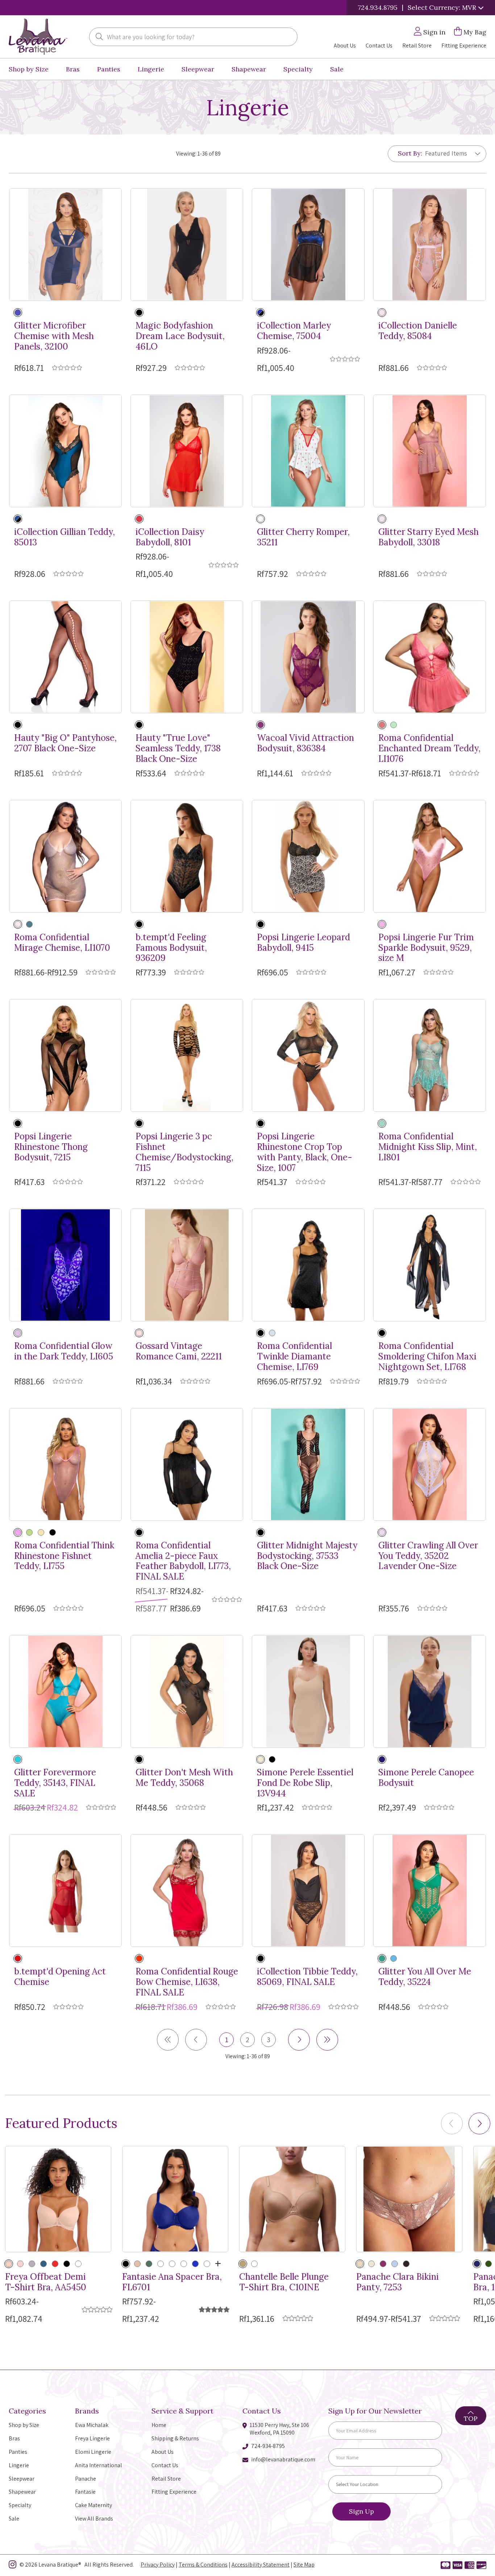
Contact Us (379, 46)
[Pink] (382, 313)
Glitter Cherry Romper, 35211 (303, 537)
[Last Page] (327, 2040)
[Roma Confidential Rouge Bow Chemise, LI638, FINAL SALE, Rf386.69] (187, 1890)
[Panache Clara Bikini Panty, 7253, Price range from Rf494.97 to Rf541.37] (409, 2199)
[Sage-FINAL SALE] (184, 2264)
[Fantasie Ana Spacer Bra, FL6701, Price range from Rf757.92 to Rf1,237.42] (175, 2199)
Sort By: (410, 153)
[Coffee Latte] (243, 2264)
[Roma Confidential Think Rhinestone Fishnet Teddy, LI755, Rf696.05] (65, 1464)
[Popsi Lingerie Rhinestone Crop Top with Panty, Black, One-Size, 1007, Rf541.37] (308, 1055)
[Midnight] (382, 1759)
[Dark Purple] (261, 725)
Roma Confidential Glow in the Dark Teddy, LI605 (64, 1351)
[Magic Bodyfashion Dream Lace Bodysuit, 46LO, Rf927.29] (187, 245)
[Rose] (254, 2264)
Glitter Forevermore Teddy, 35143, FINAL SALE (55, 1783)
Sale (337, 69)
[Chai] (371, 2264)
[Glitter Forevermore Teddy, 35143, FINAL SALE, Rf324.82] (65, 1691)
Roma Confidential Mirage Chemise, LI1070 (62, 943)
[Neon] (29, 1532)
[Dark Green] (488, 2264)
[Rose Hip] (20, 2264)
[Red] (139, 519)
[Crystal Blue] (395, 2264)
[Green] (382, 1958)
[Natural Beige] (9, 2264)
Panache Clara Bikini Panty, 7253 (398, 2282)
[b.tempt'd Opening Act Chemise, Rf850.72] (65, 1890)
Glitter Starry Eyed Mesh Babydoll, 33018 (429, 537)
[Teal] (29, 924)
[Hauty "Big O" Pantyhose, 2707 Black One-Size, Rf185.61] (65, 657)
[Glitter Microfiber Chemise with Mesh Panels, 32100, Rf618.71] (65, 245)
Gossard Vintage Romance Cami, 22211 (179, 1351)
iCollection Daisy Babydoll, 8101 (170, 537)
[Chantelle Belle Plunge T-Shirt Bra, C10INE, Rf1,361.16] (292, 2199)
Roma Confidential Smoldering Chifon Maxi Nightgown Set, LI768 (427, 1357)
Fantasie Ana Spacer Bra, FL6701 (172, 2282)
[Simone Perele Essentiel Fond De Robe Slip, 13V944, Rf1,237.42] (308, 1691)
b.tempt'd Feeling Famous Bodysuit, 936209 (171, 948)
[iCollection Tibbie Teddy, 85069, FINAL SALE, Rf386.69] (308, 1890)
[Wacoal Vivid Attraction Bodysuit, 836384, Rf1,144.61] (308, 657)
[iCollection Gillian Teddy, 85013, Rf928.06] (65, 451)
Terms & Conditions (203, 2565)
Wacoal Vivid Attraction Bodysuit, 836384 (305, 743)
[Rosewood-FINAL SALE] (172, 2264)
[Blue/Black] (261, 313)
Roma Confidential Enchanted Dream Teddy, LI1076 (429, 748)
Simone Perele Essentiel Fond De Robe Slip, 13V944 (305, 1783)
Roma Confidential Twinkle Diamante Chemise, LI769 (294, 1357)
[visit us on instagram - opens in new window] (13, 2566)
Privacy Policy (158, 2565)
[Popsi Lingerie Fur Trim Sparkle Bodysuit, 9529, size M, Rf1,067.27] (430, 856)
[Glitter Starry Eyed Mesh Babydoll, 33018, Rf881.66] (430, 451)
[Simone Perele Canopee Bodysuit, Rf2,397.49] (430, 1691)
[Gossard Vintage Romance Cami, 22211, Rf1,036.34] (187, 1265)
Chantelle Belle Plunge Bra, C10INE (284, 2282)
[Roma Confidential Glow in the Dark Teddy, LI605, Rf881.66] (65, 1265)
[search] (99, 37)
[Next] (299, 2040)
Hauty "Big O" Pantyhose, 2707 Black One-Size (65, 743)
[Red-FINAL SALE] (161, 2264)
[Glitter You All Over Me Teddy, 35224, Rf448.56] (430, 1890)
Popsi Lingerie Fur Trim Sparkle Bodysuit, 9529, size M (426, 948)
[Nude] (41, 1532)
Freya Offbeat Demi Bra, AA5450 (46, 2282)
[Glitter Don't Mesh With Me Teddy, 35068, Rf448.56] (187, 1691)
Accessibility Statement (261, 2565)
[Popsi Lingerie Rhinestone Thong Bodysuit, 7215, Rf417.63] (65, 1055)
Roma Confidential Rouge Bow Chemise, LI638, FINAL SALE (187, 1982)
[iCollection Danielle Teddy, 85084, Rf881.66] (430, 245)
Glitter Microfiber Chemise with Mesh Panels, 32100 (54, 336)
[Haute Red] (18, 1958)
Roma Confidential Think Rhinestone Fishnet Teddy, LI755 (64, 1556)
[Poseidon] (43, 2264)
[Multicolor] (18, 924)
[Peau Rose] (261, 1759)
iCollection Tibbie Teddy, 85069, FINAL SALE (307, 1977)
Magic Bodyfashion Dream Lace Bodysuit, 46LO (180, 336)
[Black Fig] (406, 2264)
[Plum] (383, 2264)
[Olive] (149, 2264)
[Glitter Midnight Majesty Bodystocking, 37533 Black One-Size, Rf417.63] (308, 1464)
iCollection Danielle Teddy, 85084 (418, 331)
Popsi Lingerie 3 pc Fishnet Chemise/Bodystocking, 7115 (184, 1152)
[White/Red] (261, 519)
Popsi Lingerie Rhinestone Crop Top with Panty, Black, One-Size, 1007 (305, 1152)
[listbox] (450, 153)
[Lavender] (18, 1333)
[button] (479, 2123)
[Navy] (18, 313)
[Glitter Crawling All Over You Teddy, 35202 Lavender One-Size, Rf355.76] (430, 1464)
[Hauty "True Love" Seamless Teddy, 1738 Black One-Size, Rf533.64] (187, 657)
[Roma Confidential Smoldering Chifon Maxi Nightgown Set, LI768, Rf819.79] (430, 1265)
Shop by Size (29, 69)
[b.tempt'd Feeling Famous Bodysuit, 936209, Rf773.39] (187, 856)
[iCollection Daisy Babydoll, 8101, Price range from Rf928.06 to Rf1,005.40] (187, 451)
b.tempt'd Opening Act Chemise (60, 1977)
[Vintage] (139, 1333)
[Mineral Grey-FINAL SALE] (32, 2264)
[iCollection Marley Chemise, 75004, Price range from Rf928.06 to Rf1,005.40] (308, 245)
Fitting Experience (464, 46)
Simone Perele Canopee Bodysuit (426, 1778)
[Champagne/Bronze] (360, 2264)
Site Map (304, 2565)
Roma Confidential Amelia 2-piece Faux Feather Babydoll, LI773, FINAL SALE (183, 1561)
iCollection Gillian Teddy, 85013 (65, 537)
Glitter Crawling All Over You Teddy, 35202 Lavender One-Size (428, 1556)
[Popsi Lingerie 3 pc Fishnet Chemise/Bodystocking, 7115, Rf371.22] (187, 1055)
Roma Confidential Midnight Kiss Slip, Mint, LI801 (428, 1147)
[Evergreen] (394, 725)
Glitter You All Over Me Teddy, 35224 (425, 1977)
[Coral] (382, 725)
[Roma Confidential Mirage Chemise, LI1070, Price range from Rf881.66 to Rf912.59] (65, 856)
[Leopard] (261, 924)
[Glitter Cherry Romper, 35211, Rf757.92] (308, 451)
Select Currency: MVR (443, 7)
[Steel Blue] (272, 1333)
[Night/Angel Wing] (139, 924)
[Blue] (394, 1958)
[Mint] (382, 1123)
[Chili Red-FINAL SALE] (55, 2264)
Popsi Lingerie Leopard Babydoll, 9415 (303, 943)
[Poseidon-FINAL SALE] (78, 2264)
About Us (345, 46)
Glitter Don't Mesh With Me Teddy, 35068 (184, 1778)
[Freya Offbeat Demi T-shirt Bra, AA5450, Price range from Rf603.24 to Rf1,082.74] (58, 2199)
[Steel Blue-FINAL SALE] (207, 2264)
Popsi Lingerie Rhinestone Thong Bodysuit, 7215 (51, 1147)
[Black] (139, 313)
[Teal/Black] (18, 519)
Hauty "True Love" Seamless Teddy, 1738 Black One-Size (178, 748)
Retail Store (417, 46)
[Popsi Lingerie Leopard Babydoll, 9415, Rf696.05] (308, 856)
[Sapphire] (195, 2264)
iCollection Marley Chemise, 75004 (294, 331)
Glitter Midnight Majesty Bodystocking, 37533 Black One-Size (307, 1556)
